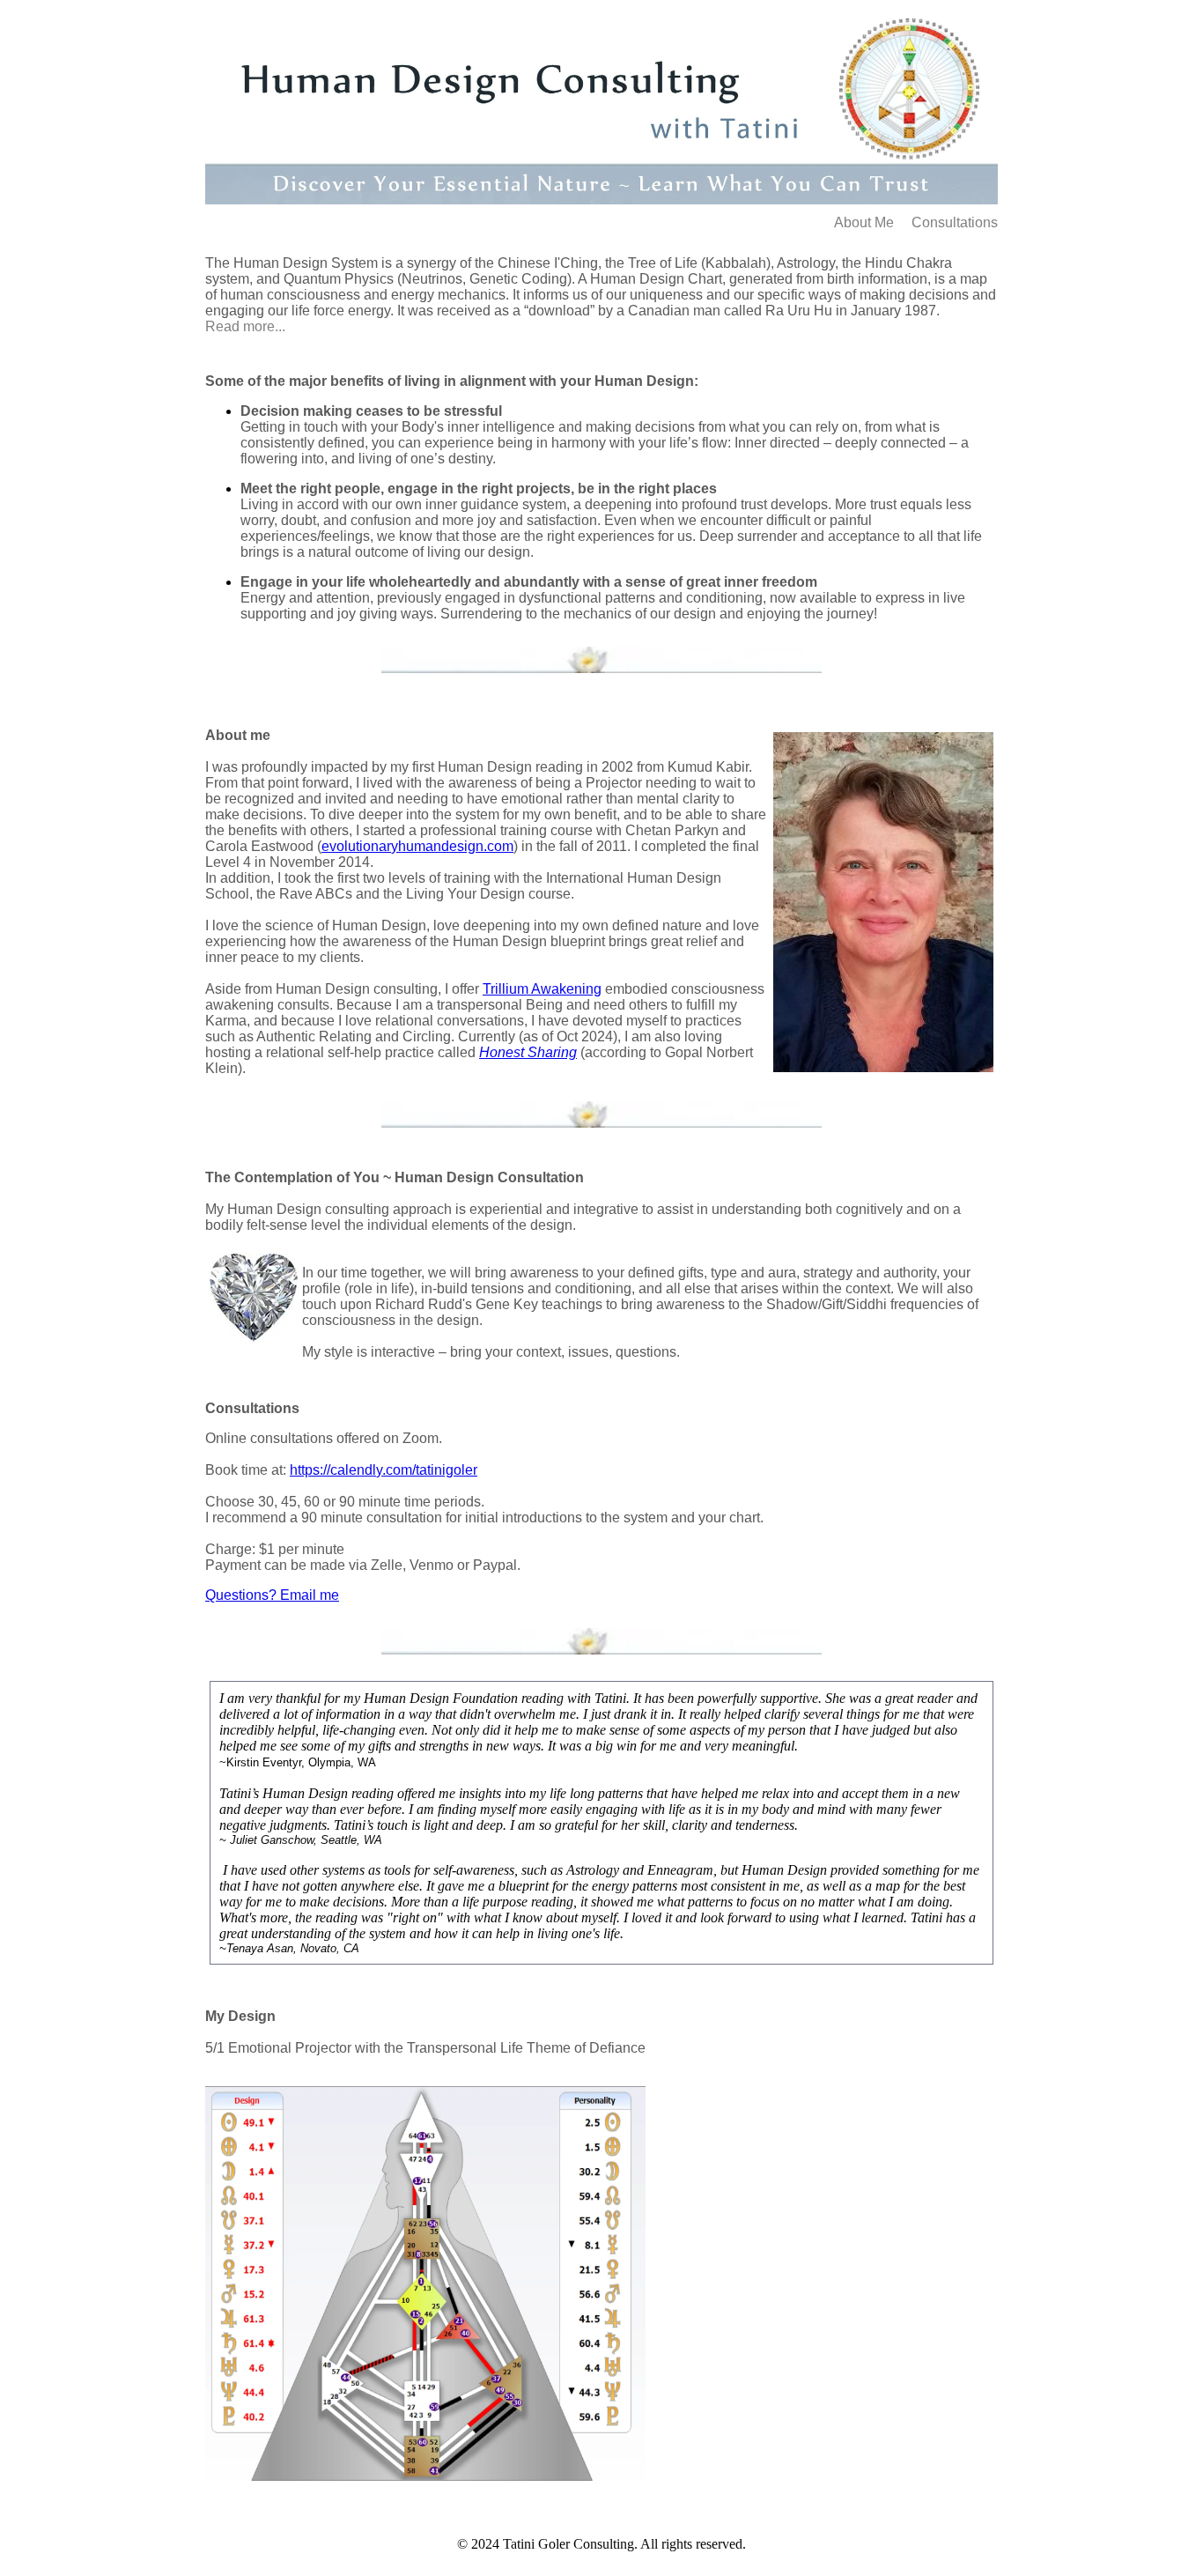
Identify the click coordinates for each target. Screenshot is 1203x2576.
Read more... (245, 326)
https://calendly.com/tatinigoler (384, 1470)
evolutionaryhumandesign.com (417, 846)
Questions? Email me (272, 1595)
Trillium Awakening (542, 989)
